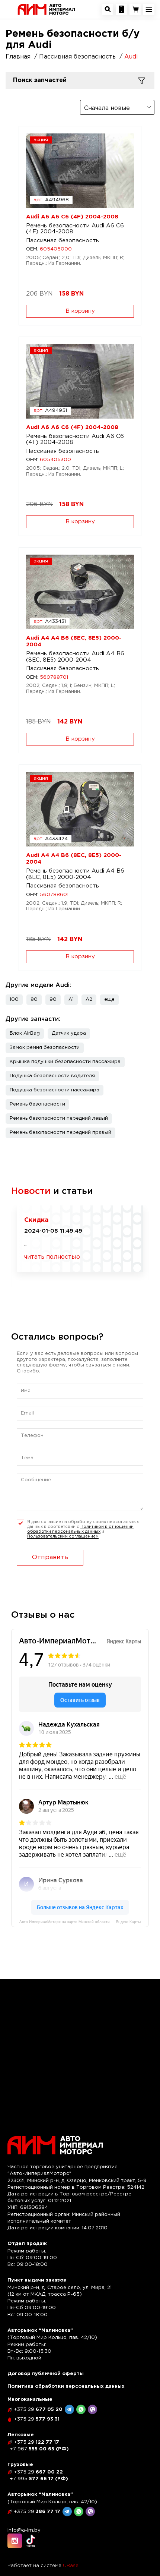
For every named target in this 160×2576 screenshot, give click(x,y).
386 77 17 (37, 2512)
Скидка (36, 1220)
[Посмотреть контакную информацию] (121, 9)
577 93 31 (37, 2419)
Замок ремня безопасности (45, 1048)
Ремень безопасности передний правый (60, 1133)
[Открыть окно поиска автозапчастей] (108, 9)
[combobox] (117, 107)
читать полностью (52, 1257)
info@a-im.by (24, 2530)
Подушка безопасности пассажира (55, 1090)
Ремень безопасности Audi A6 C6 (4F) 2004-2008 (75, 229)
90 (53, 999)
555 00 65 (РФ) (39, 2449)
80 (34, 999)
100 (14, 999)
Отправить (50, 1557)
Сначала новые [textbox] (107, 108)
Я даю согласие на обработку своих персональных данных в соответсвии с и (83, 1529)
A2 (89, 999)
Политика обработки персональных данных (66, 2386)
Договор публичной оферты (46, 2374)
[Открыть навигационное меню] (149, 9)
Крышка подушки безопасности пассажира (65, 1062)
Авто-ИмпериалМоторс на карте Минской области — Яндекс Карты (80, 1922)
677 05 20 (38, 2410)
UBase (71, 2566)
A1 (71, 999)
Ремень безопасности (37, 1104)
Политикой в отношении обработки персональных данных (80, 1529)
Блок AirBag (25, 1033)
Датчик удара (69, 1033)
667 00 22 (38, 2472)
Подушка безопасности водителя (52, 1076)
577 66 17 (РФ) (39, 2479)
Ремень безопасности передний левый (59, 1118)
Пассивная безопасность (63, 241)
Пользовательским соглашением (63, 1536)
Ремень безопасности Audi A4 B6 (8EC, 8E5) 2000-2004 (75, 657)
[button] (109, 1000)
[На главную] (46, 9)
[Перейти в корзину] (135, 9)
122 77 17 (36, 2442)
